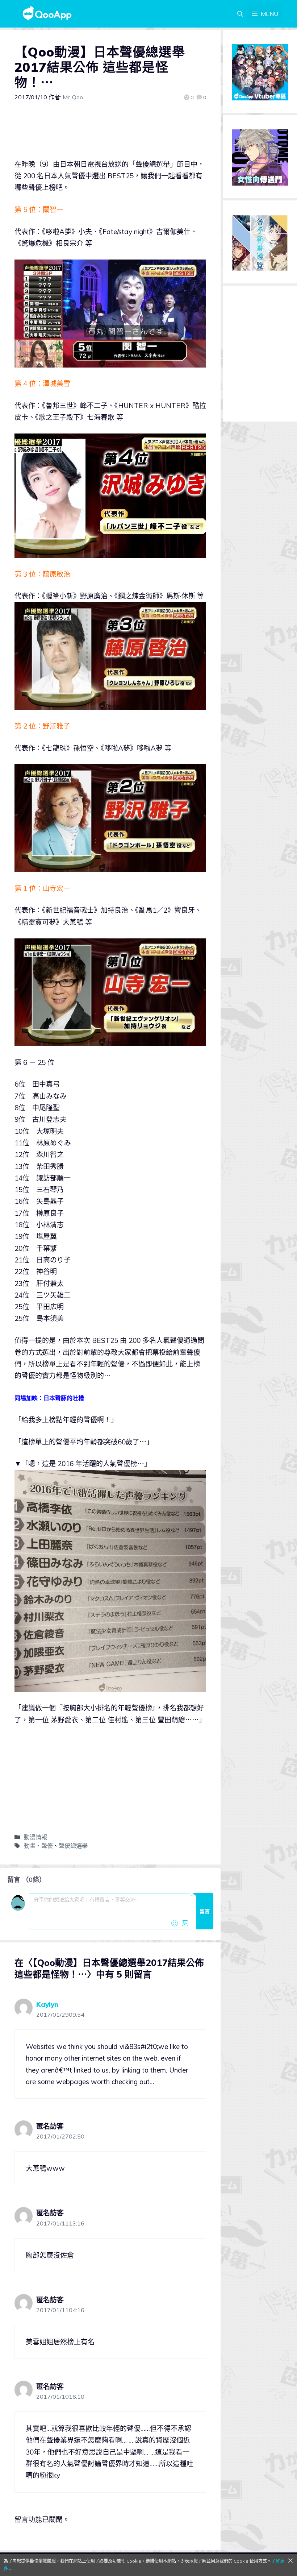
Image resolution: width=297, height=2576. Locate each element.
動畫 (30, 1846)
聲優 (47, 1846)
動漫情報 (35, 1837)
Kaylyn (47, 2004)
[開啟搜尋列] (240, 14)
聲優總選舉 (73, 1846)
